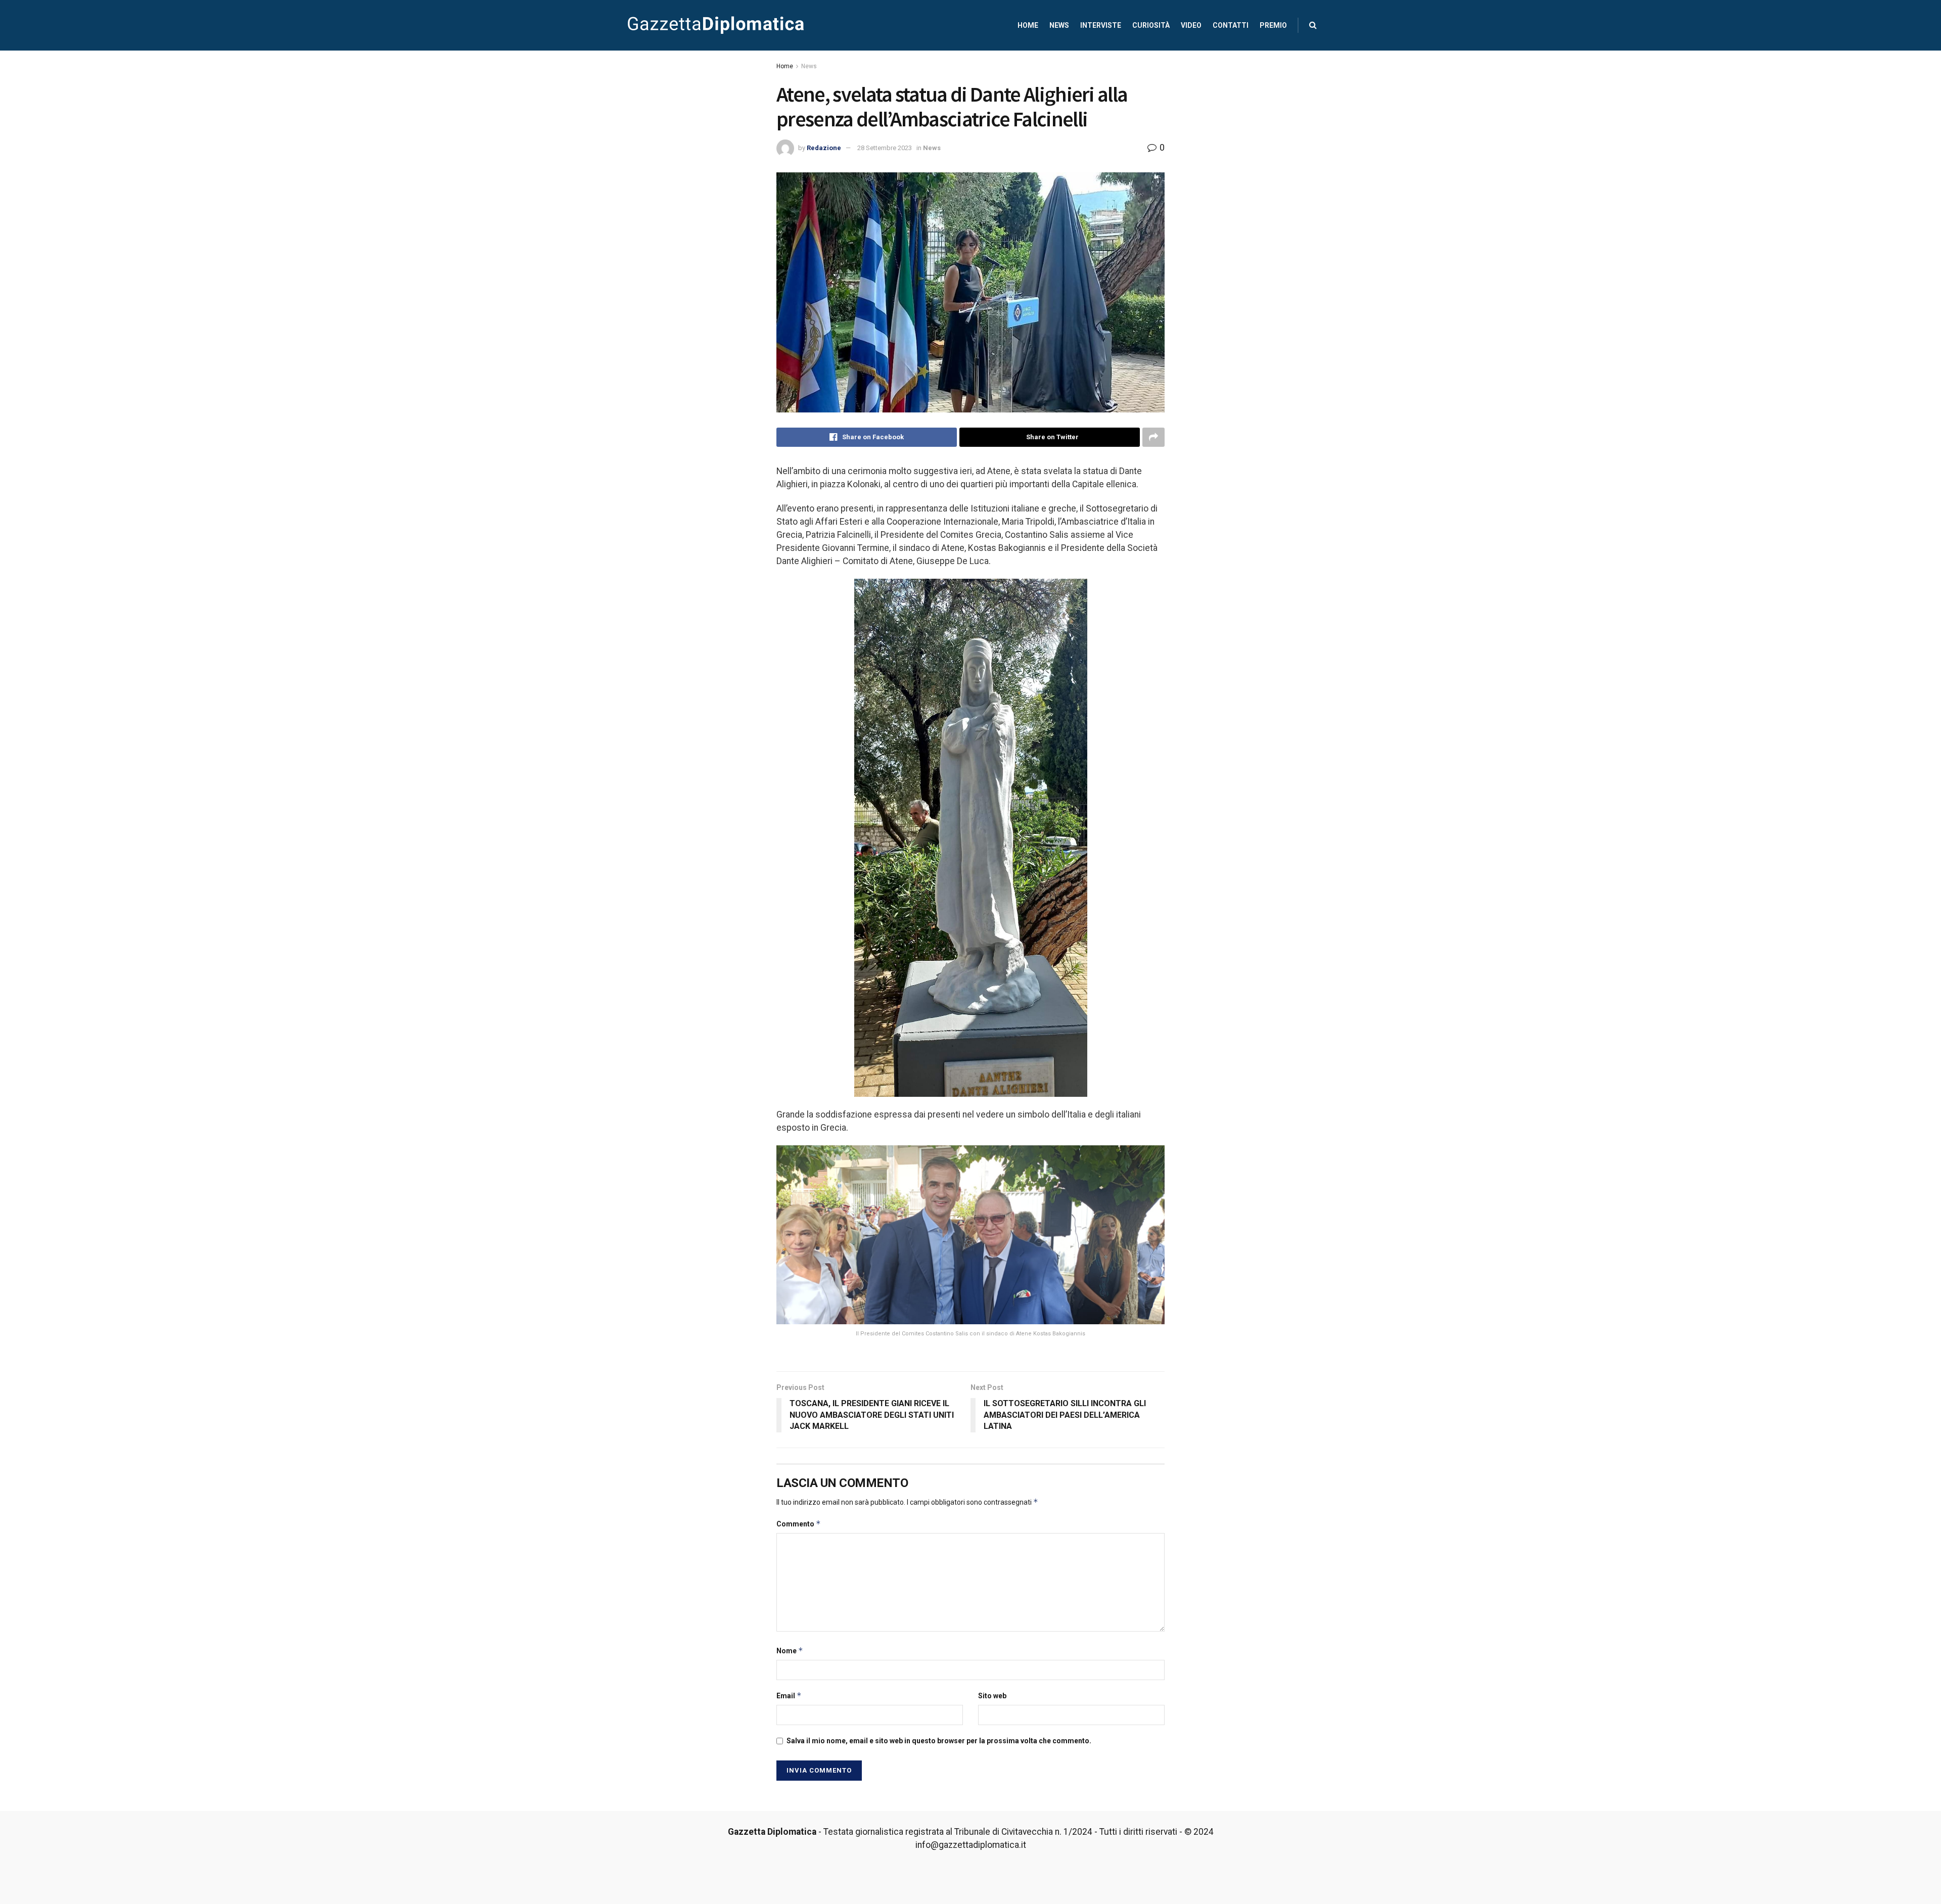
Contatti (1231, 25)
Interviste (1101, 25)
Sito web (992, 1696)
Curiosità (1151, 25)
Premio (1273, 25)
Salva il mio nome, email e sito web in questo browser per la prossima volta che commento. (939, 1741)
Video (1191, 25)
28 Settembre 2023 (885, 148)
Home (1028, 25)
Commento (799, 1524)
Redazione (824, 148)
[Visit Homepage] (716, 25)
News (1059, 25)
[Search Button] (1313, 25)
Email (789, 1696)
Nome (790, 1651)
